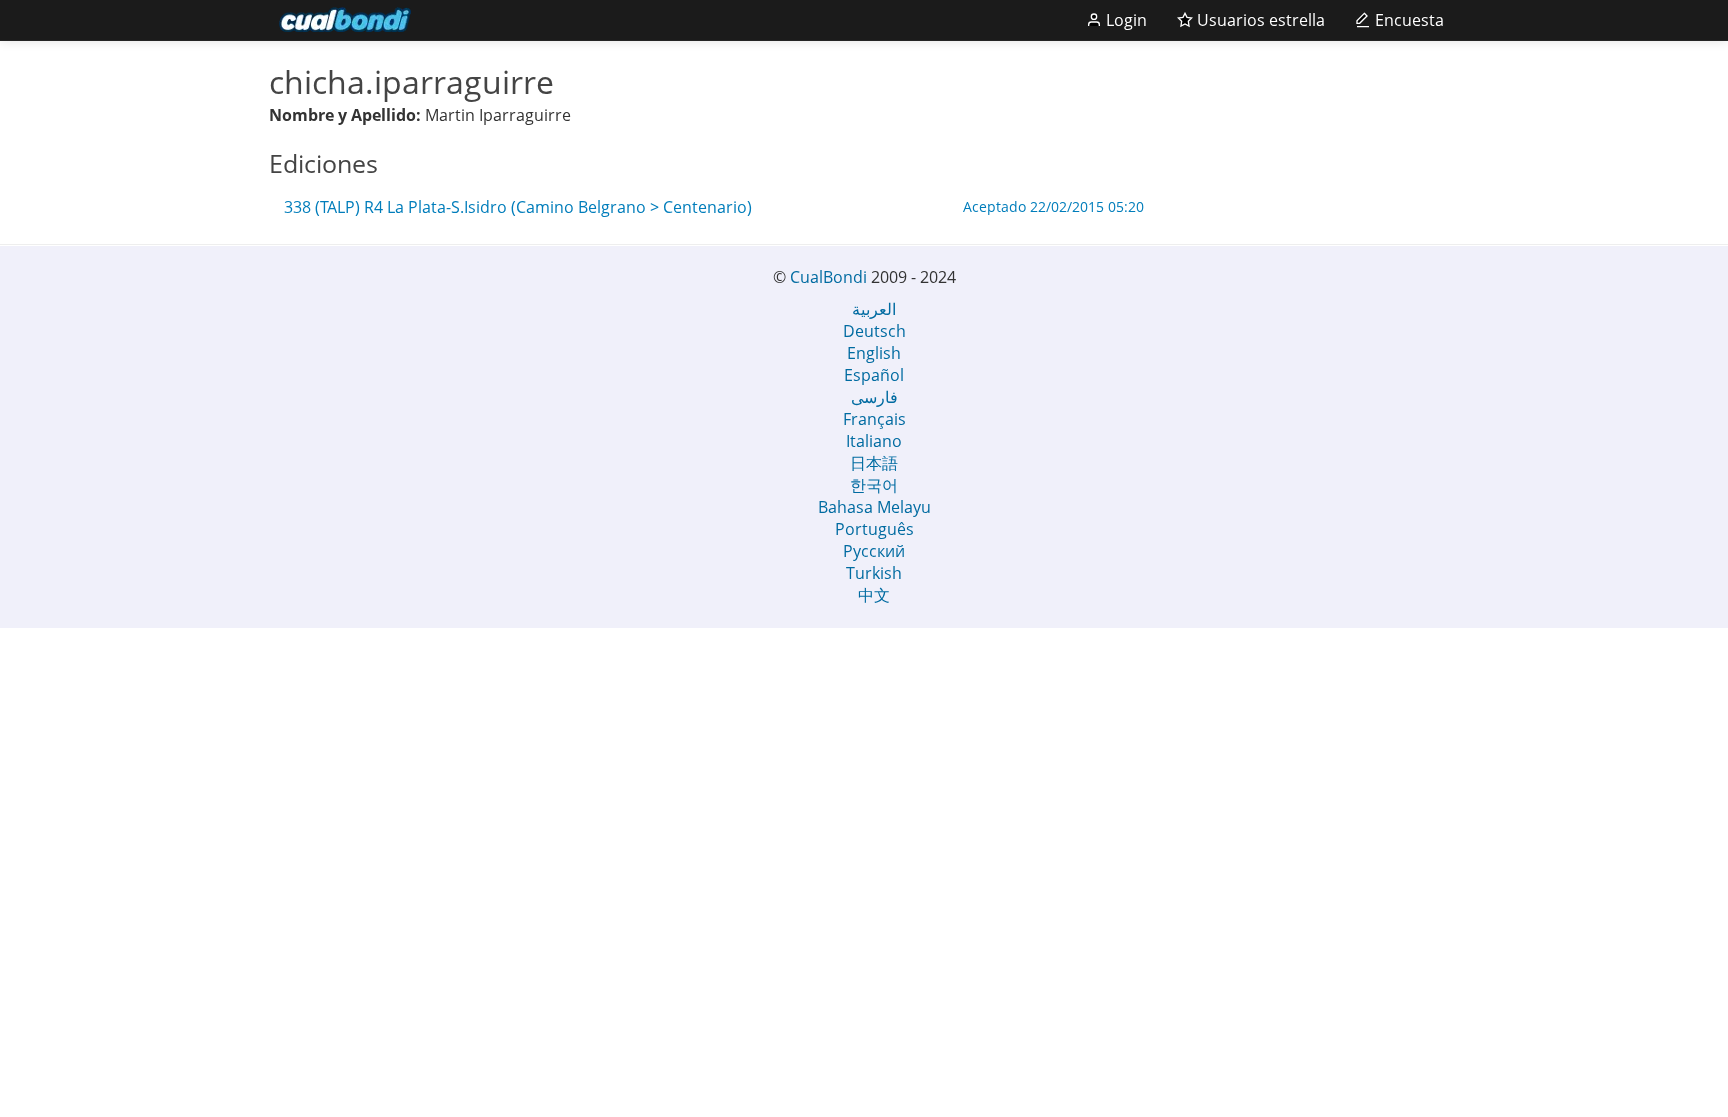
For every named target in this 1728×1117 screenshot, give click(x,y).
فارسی (874, 397)
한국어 (874, 485)
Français (874, 419)
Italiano (874, 441)
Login (1124, 20)
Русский (874, 551)
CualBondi (828, 277)
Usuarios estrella (1259, 20)
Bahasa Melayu (874, 507)
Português (874, 529)
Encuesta (1407, 20)
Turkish (874, 573)
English (874, 353)
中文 (874, 595)
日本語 (874, 463)
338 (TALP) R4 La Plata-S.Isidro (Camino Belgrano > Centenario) (714, 207)
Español (874, 375)
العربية (874, 309)
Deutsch (874, 331)
